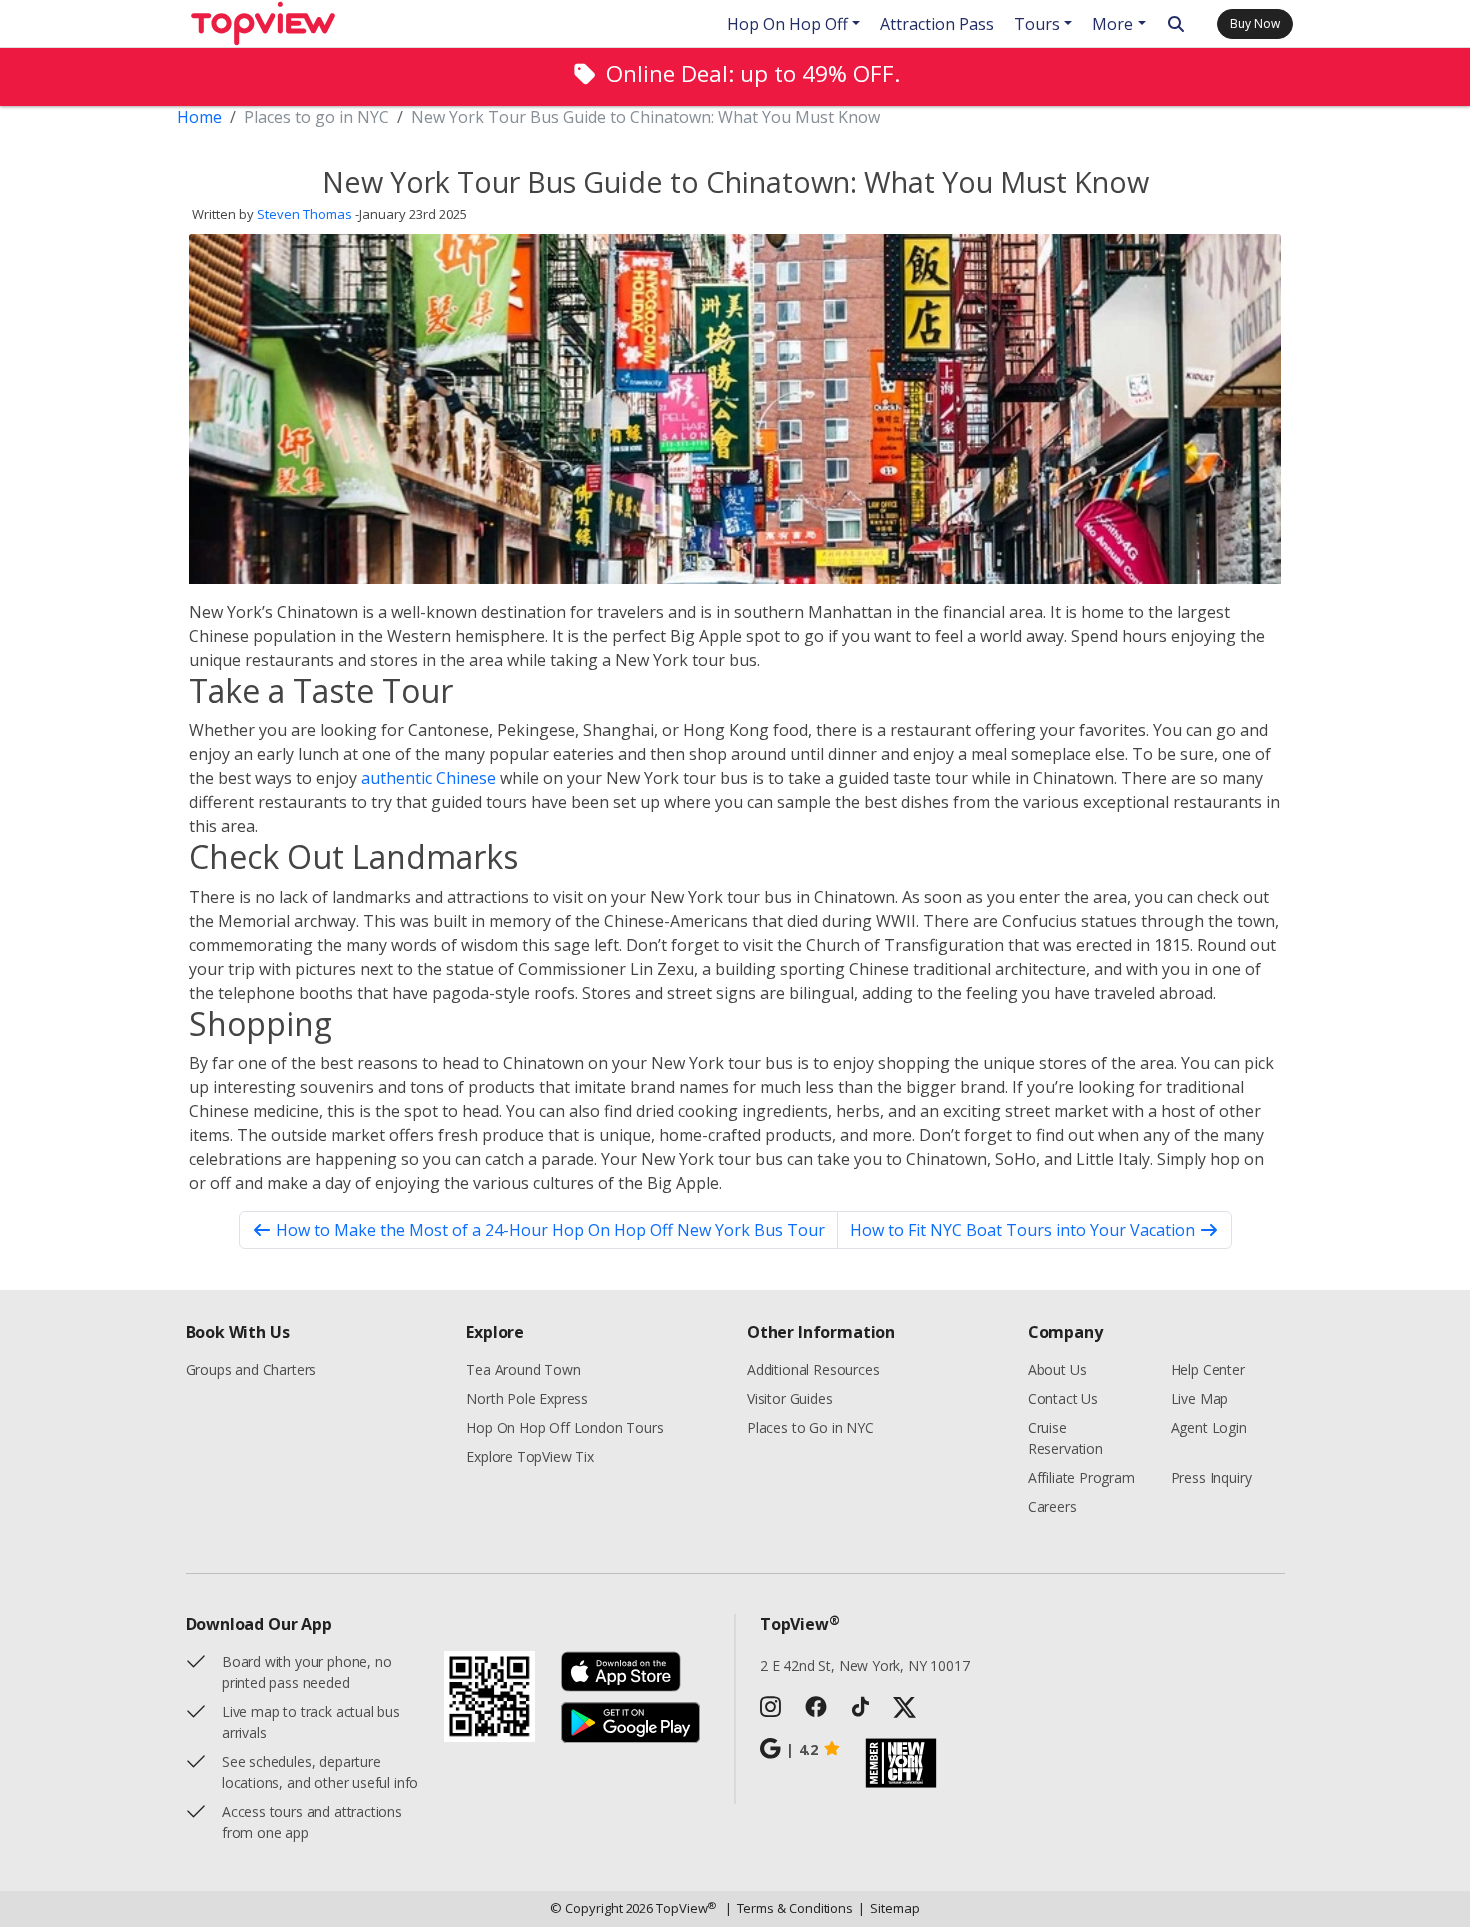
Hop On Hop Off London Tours (564, 1427)
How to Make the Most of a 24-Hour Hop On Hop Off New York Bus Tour (550, 1230)
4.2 (802, 1749)
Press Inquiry (1211, 1477)
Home (199, 117)
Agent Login (1209, 1427)
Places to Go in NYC (810, 1427)
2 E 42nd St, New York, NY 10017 (865, 1665)
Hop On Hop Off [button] (787, 24)
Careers (1052, 1506)
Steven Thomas (304, 214)
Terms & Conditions (789, 1908)
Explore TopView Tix (530, 1456)
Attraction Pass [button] (937, 24)
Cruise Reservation (1065, 1438)
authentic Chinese (428, 778)
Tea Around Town (523, 1369)
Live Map (1200, 1398)
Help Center (1208, 1369)
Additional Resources (813, 1369)
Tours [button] (1037, 24)
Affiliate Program (1081, 1477)
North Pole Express (527, 1398)
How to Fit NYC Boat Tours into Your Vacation (1022, 1230)
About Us (1057, 1369)
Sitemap (888, 1908)
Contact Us (1063, 1398)
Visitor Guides (790, 1398)
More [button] (1112, 24)
